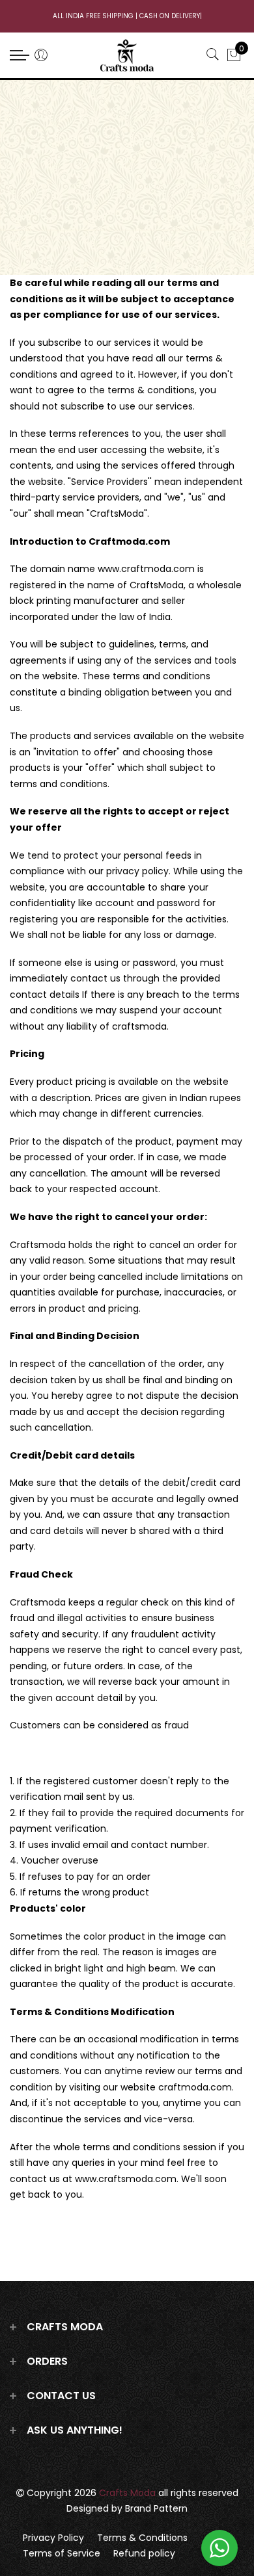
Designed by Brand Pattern (127, 2508)
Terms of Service (62, 2553)
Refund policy (144, 2553)
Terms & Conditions (142, 2538)
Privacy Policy (53, 2538)
